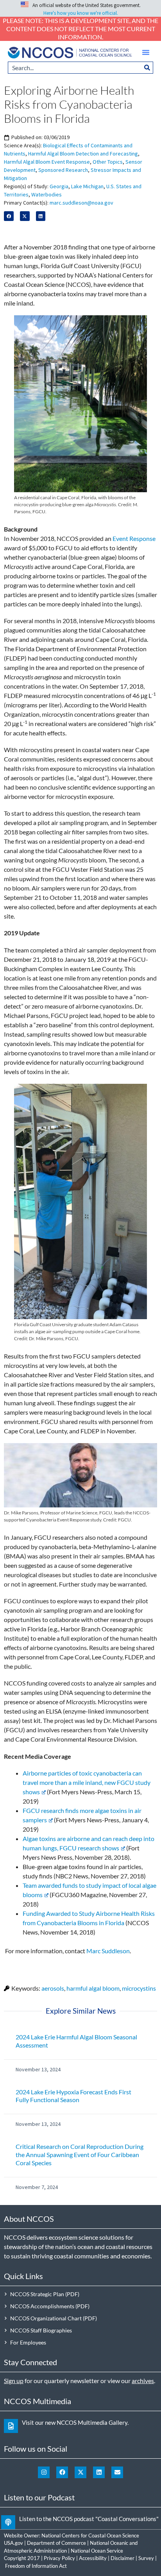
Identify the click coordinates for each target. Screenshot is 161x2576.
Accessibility (93, 2558)
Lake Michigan (87, 186)
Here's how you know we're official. (81, 13)
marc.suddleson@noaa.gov (81, 203)
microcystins (139, 1988)
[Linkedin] (99, 2472)
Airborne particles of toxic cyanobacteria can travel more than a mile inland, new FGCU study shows (87, 1782)
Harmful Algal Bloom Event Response (47, 162)
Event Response (134, 538)
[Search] (147, 68)
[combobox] (75, 68)
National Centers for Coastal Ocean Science (90, 2535)
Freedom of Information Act (36, 2566)
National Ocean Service (97, 2551)
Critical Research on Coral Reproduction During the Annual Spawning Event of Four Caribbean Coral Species (80, 2155)
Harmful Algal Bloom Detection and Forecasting (83, 154)
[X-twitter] (80, 2472)
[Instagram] (44, 2472)
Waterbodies (47, 194)
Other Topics (108, 162)
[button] (146, 52)
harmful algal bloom (93, 1988)
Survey (146, 2558)
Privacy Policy (59, 2558)
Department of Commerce (56, 2543)
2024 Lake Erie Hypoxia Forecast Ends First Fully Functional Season (73, 2096)
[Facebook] (62, 2472)
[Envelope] (117, 2472)
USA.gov (13, 2543)
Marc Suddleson (108, 1951)
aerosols (53, 1988)
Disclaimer (123, 2558)
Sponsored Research (63, 170)
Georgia (59, 186)
